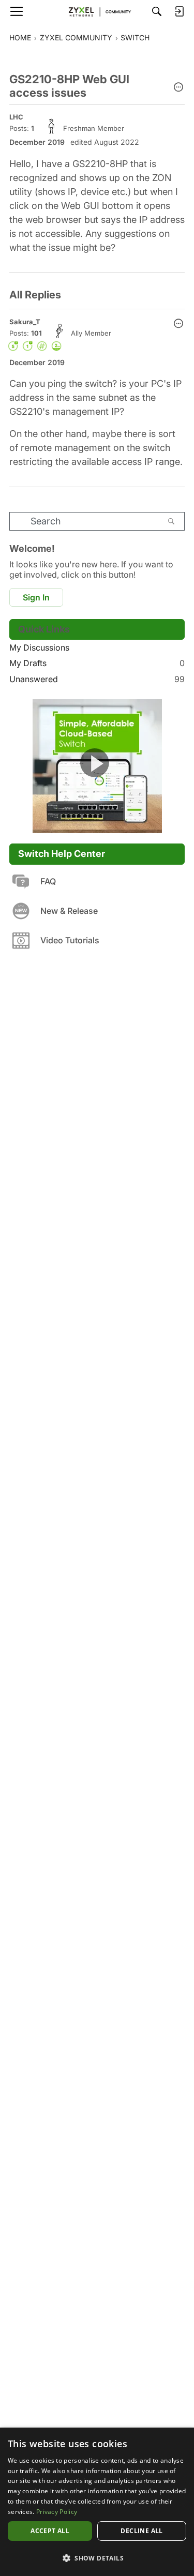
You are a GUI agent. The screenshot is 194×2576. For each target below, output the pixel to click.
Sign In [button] (36, 597)
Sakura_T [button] (25, 322)
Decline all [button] (141, 2531)
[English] (97, 11)
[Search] (157, 11)
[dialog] (97, 2502)
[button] (178, 88)
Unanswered (97, 679)
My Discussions (39, 647)
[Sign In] (179, 11)
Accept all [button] (50, 2531)
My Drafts (97, 663)
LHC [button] (16, 117)
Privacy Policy (57, 2512)
